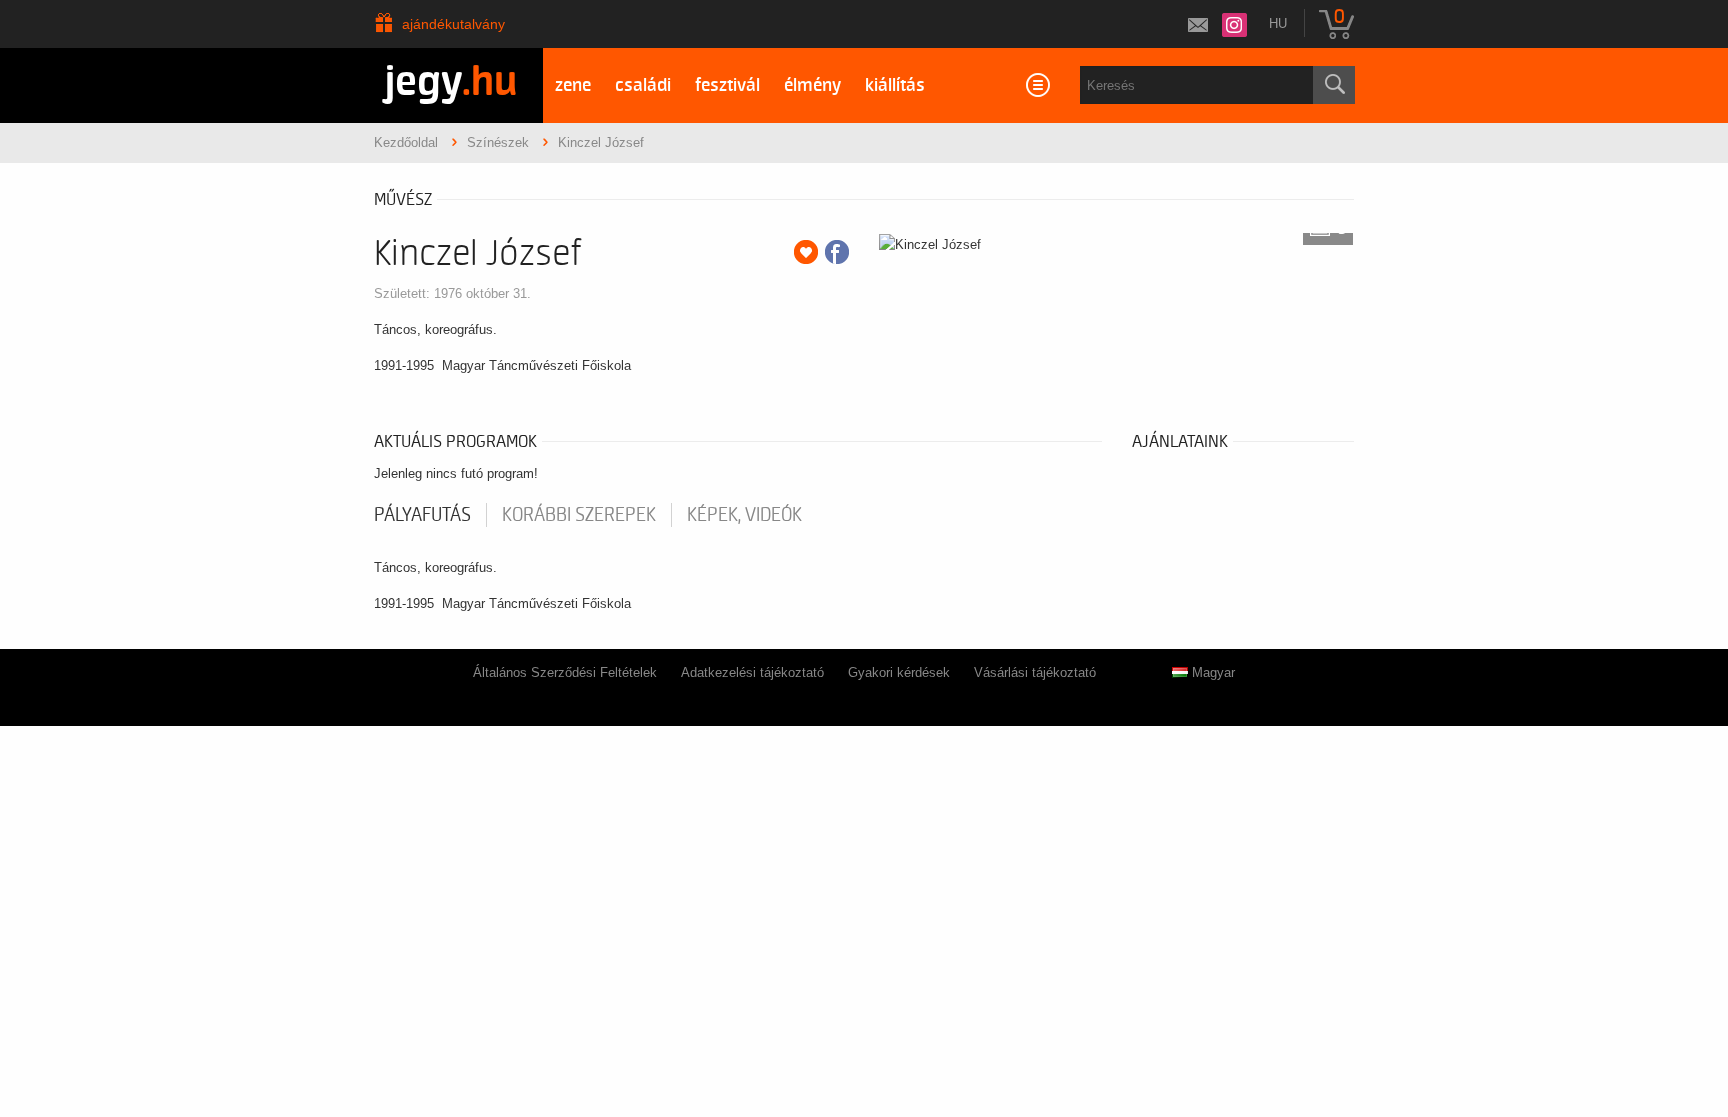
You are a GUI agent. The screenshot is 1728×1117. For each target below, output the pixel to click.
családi (643, 85)
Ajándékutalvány (453, 24)
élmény (812, 85)
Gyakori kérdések (899, 672)
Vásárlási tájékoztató (1035, 672)
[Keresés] (1334, 85)
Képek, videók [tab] (744, 515)
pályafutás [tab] (422, 515)
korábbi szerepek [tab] (579, 515)
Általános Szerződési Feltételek (565, 672)
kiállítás (895, 85)
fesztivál (727, 85)
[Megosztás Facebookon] (837, 252)
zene (573, 85)
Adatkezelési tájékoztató (752, 672)
